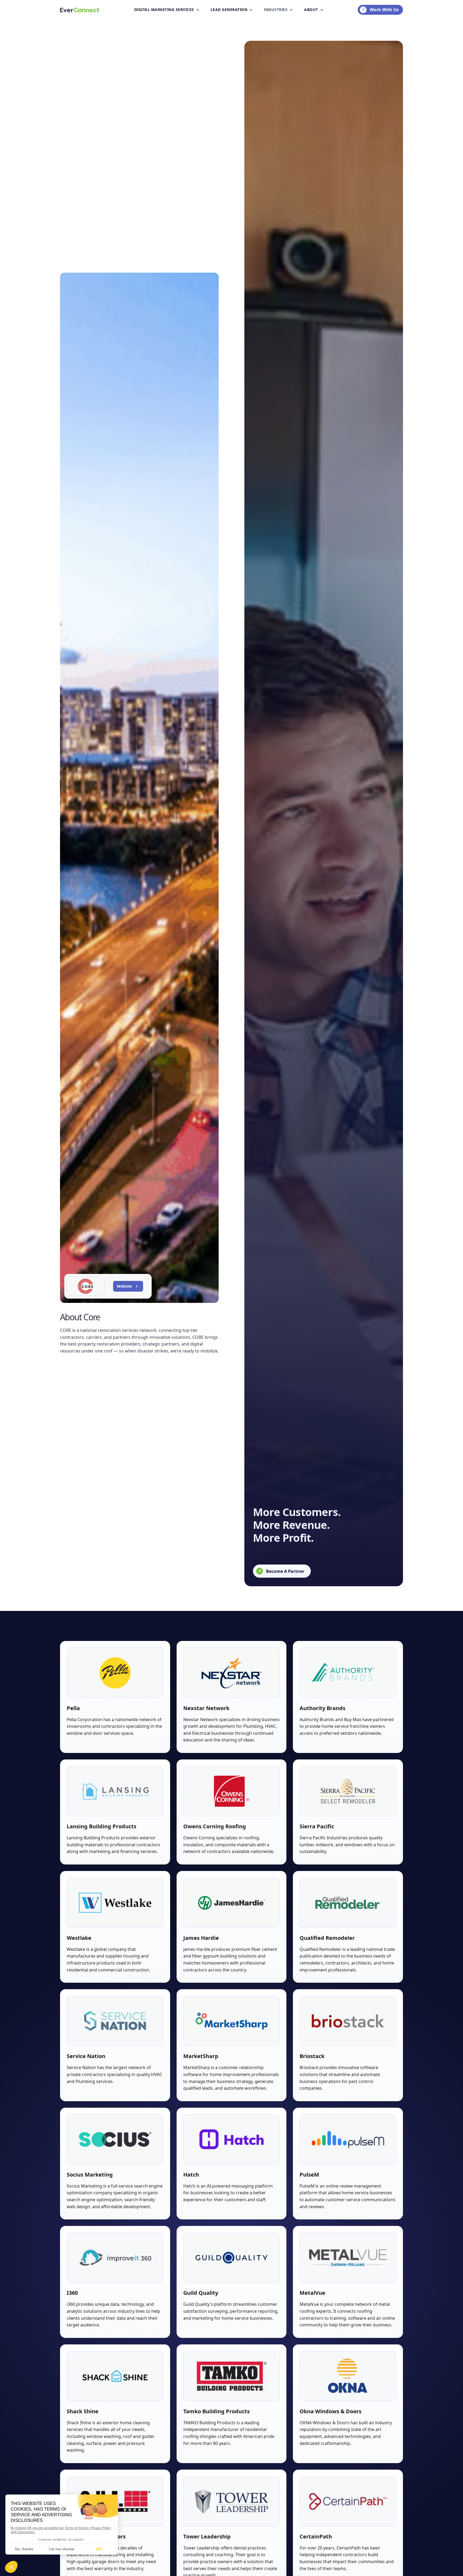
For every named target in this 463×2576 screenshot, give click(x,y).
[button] (167, 10)
